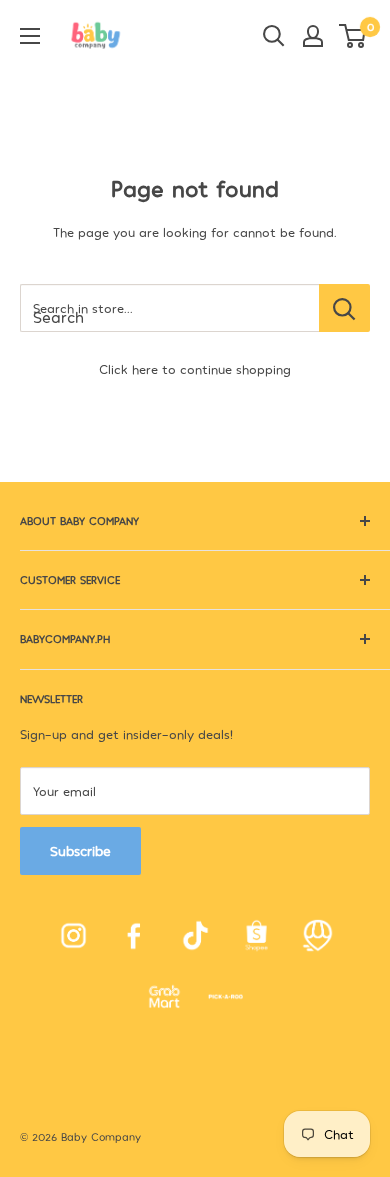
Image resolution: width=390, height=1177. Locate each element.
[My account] (313, 36)
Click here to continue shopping (195, 369)
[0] (353, 36)
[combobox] (169, 308)
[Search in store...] (344, 308)
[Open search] (274, 36)
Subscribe (80, 850)
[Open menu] (30, 36)
